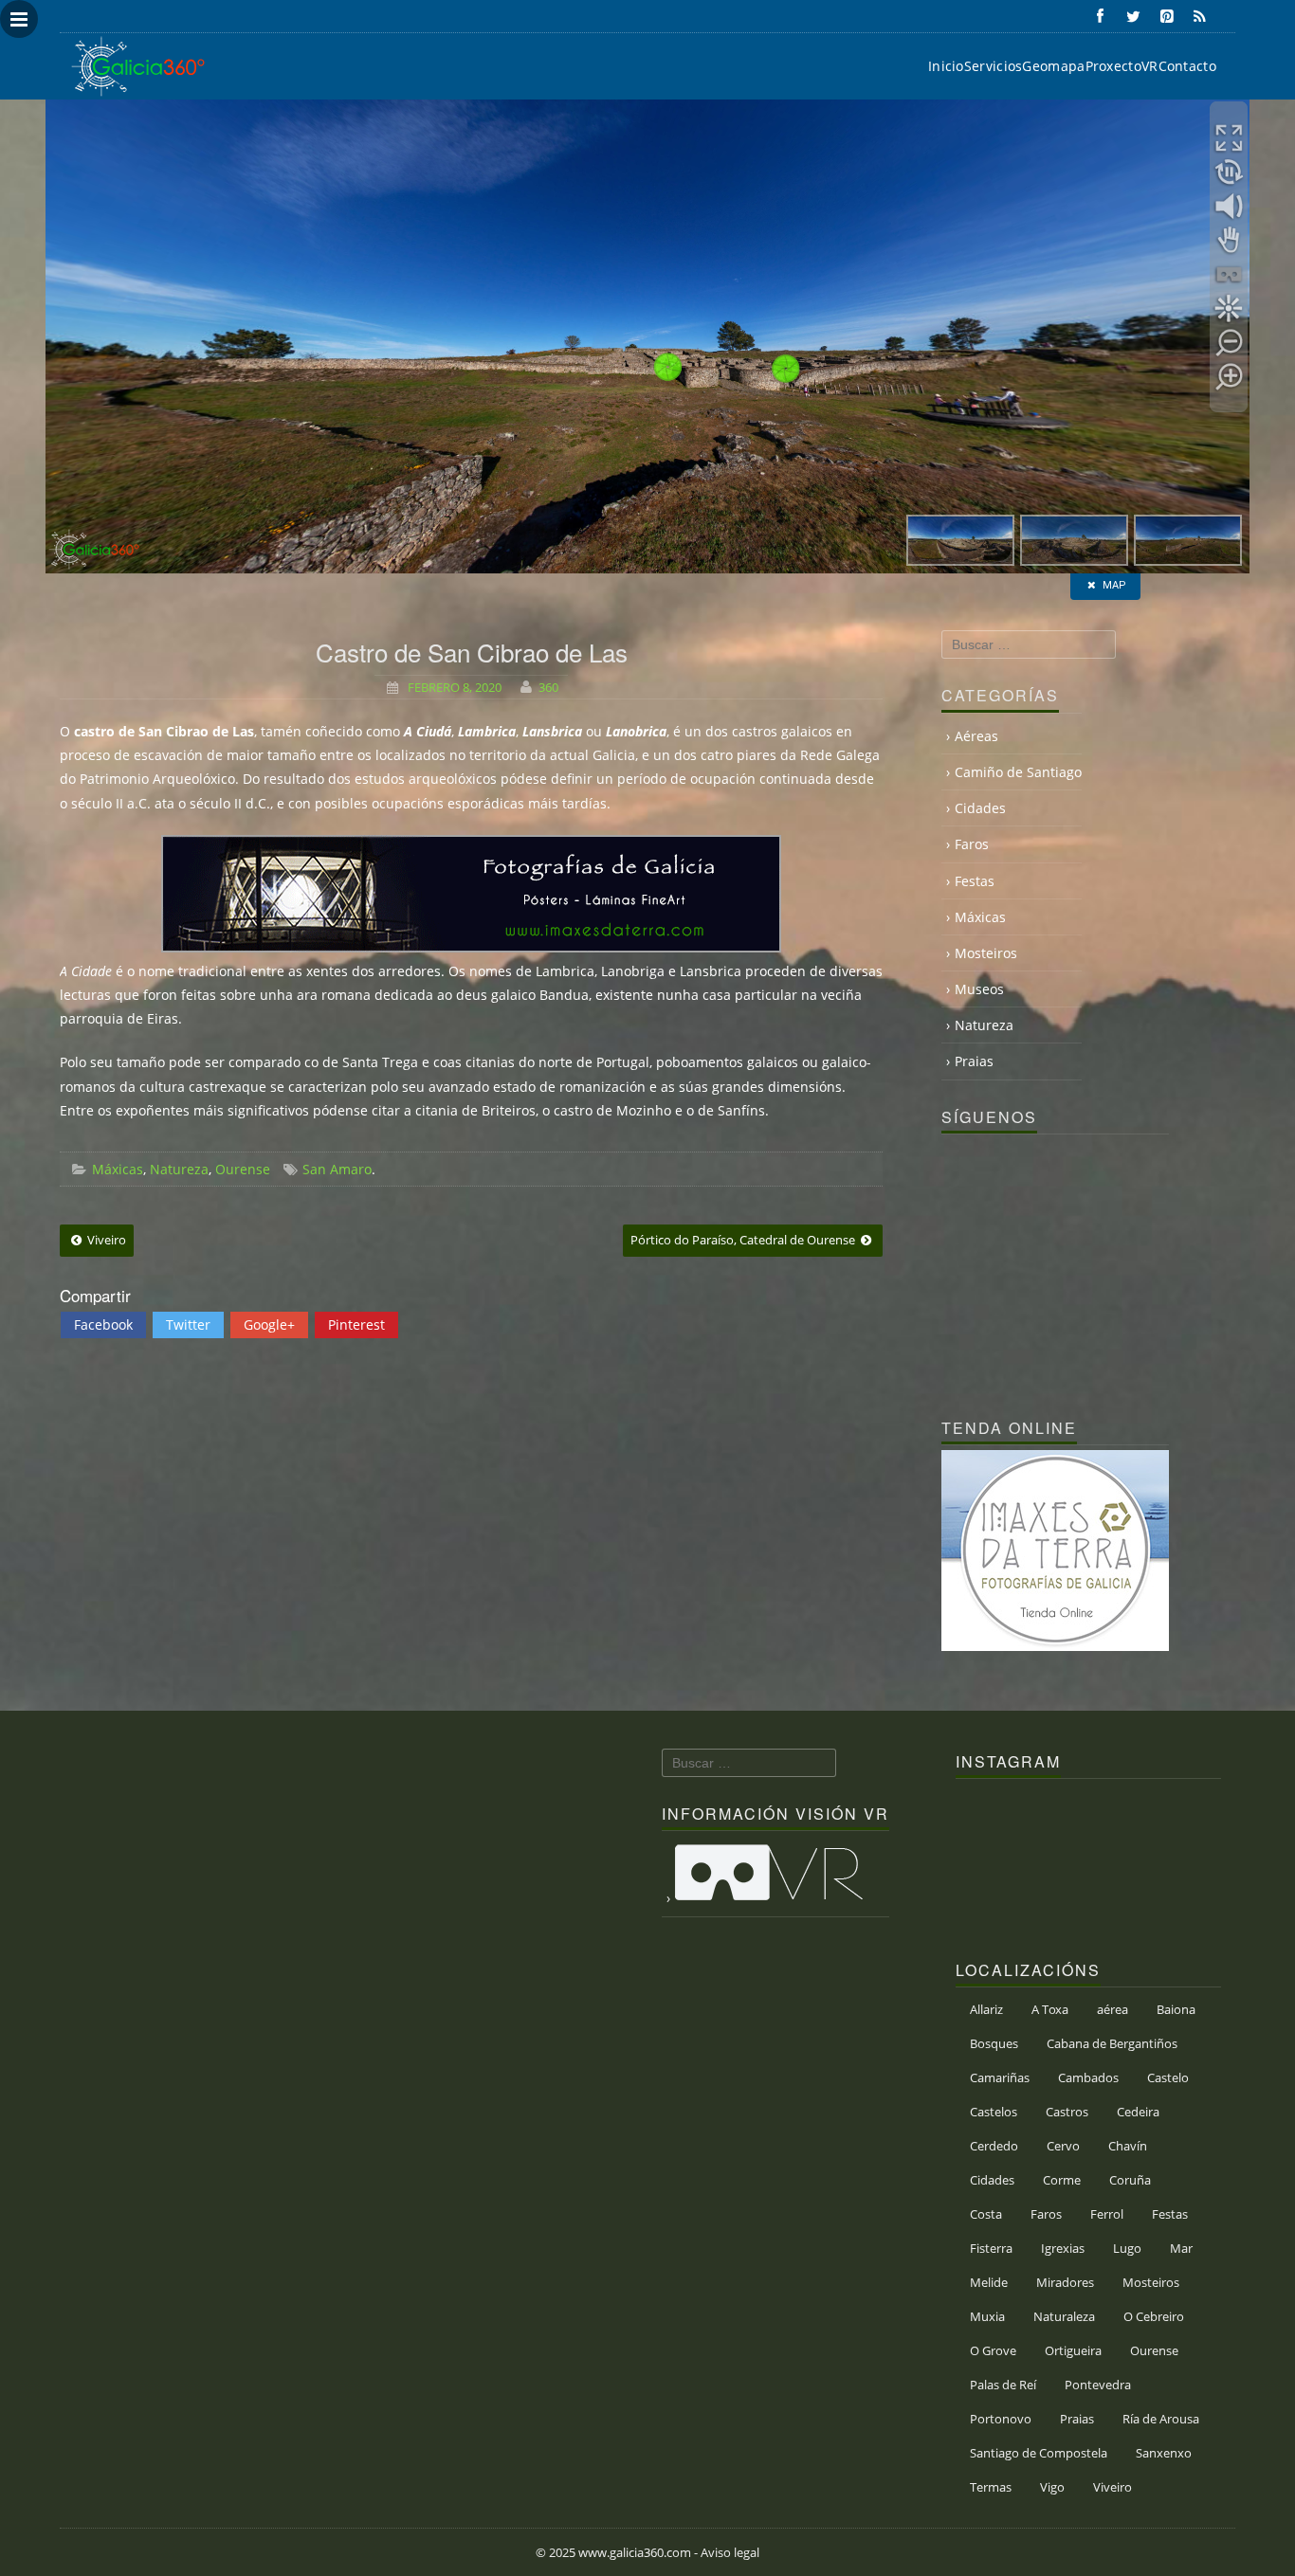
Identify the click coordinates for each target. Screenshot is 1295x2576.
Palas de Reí (1003, 2385)
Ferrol (1107, 2214)
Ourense (243, 1169)
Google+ (269, 1324)
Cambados (1088, 2077)
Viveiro (105, 1240)
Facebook (103, 1324)
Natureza (179, 1169)
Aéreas (976, 736)
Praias (974, 1061)
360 (548, 687)
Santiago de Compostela (1039, 2453)
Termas (991, 2487)
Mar (1181, 2248)
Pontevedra (1098, 2385)
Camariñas (1000, 2077)
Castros (1067, 2112)
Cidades (980, 808)
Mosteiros (986, 953)
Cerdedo (994, 2146)
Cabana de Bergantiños (1112, 2043)
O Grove (993, 2350)
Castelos (994, 2112)
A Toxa (1050, 2009)
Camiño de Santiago (1018, 772)
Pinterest (356, 1324)
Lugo (1127, 2248)
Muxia (987, 2316)
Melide (989, 2282)
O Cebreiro (1154, 2316)
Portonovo (1001, 2419)
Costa (986, 2214)
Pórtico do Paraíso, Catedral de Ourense (744, 1240)
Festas (975, 881)
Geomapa (1053, 66)
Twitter (188, 1324)
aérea (1113, 2009)
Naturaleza (1064, 2316)
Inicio (946, 66)
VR (1150, 66)
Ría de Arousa (1161, 2419)
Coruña (1130, 2180)
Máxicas (118, 1169)
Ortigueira (1073, 2350)
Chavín (1128, 2146)
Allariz (986, 2009)
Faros (972, 844)
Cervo (1063, 2146)
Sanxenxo (1164, 2453)
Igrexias (1063, 2248)
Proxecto (1113, 66)
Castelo (1168, 2077)
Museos (979, 989)
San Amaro (337, 1169)
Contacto (1187, 66)
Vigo (1052, 2487)
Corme (1062, 2180)
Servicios (994, 66)
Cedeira (1138, 2112)
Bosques (994, 2043)
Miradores (1065, 2282)
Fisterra (991, 2248)
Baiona (1176, 2009)
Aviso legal (730, 2552)
